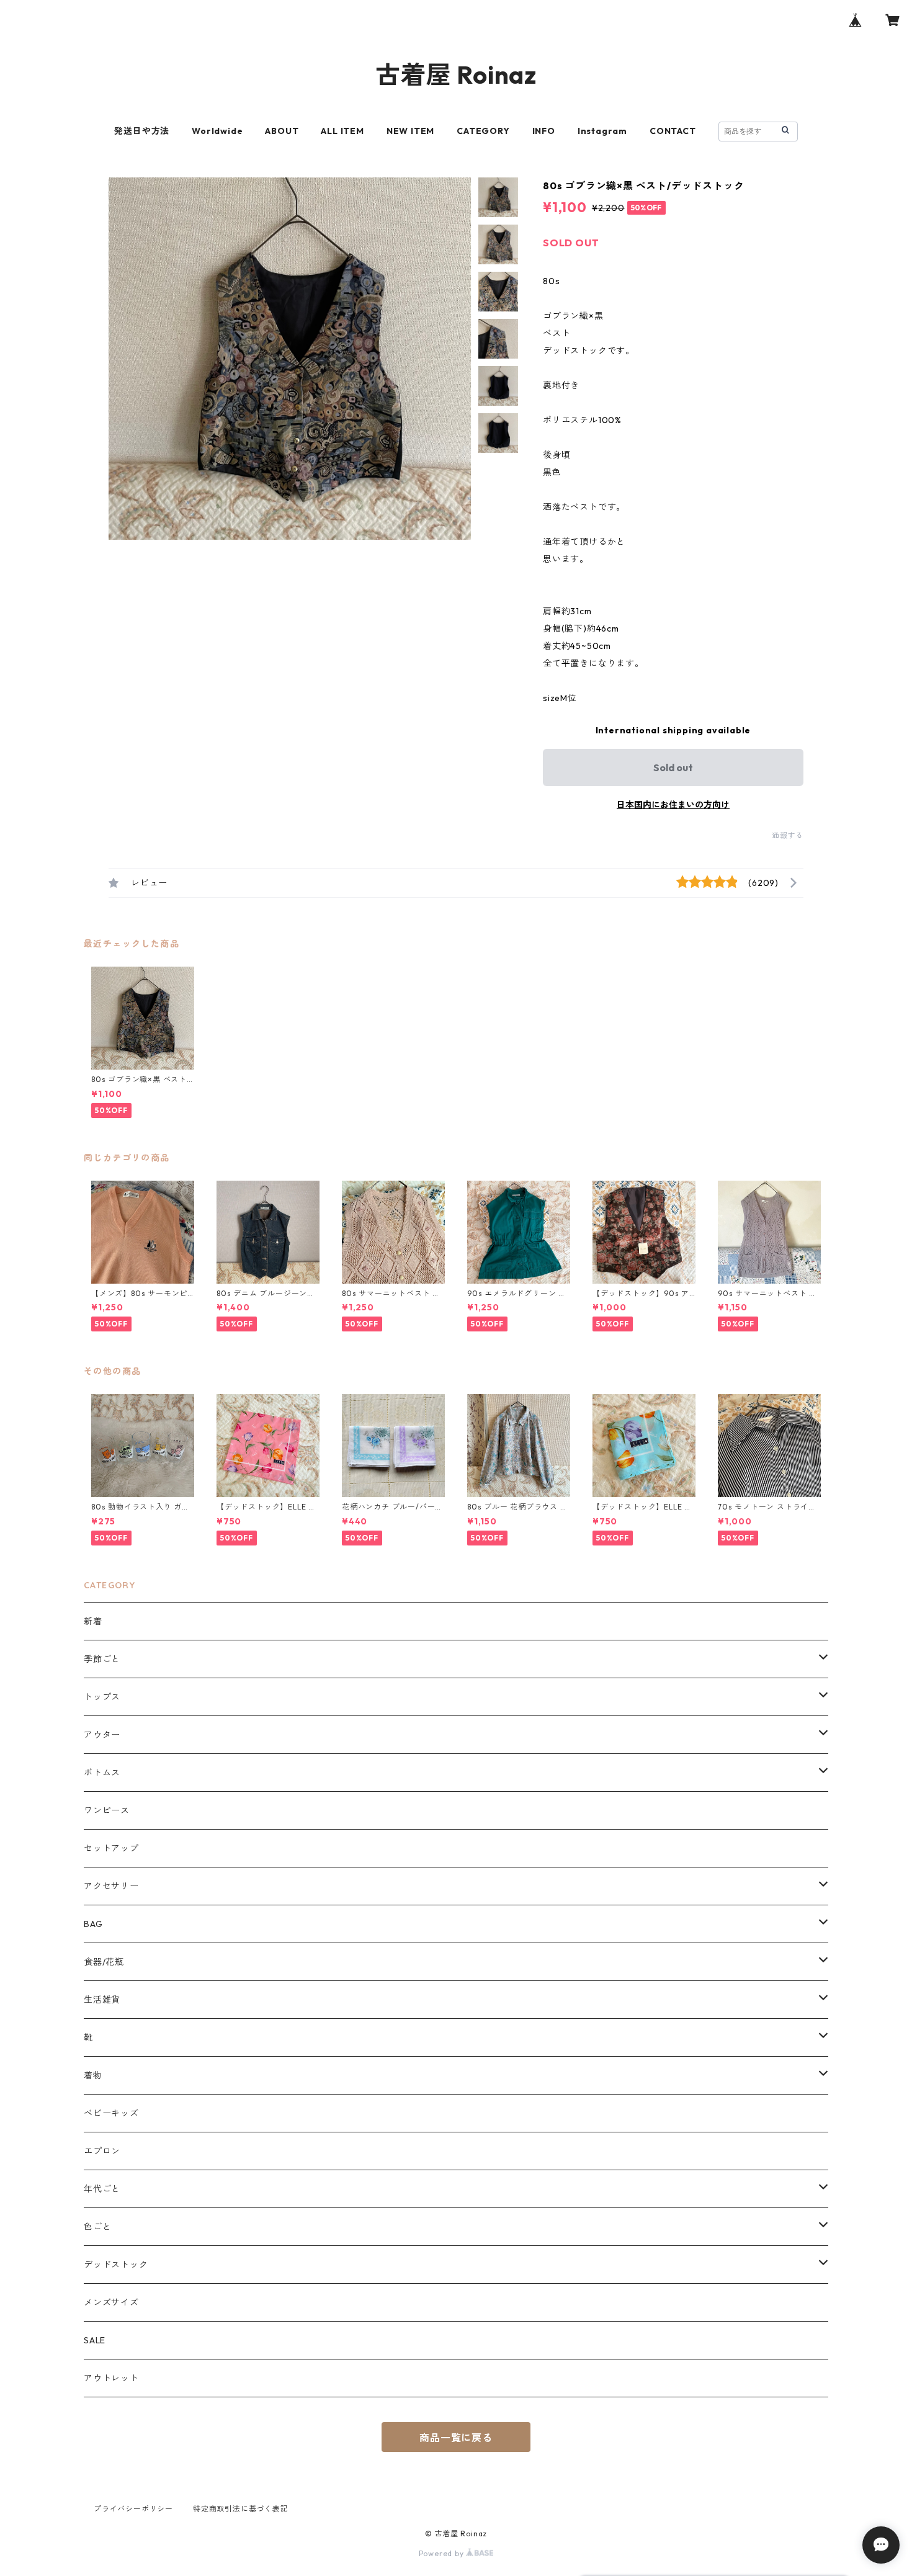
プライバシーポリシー (133, 2509)
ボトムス (102, 1773)
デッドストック (116, 2265)
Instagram (602, 131)
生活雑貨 (102, 2000)
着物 (93, 2075)
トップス (102, 1697)
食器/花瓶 (104, 1962)
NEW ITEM (410, 131)
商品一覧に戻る (456, 2438)
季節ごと (102, 1659)
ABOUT (282, 131)
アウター (102, 1735)
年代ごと (102, 2189)
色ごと (97, 2227)
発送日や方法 (142, 131)
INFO (544, 131)
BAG (93, 1924)
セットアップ (111, 1848)
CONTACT (673, 131)
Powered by (443, 2553)
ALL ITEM (342, 131)
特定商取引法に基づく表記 (241, 2509)
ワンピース (107, 1810)
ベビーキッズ (111, 2113)
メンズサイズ (111, 2302)
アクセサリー (111, 1886)
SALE (95, 2340)
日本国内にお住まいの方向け (673, 805)
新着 (93, 1621)
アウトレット (111, 2378)
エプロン (102, 2151)
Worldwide (217, 131)
